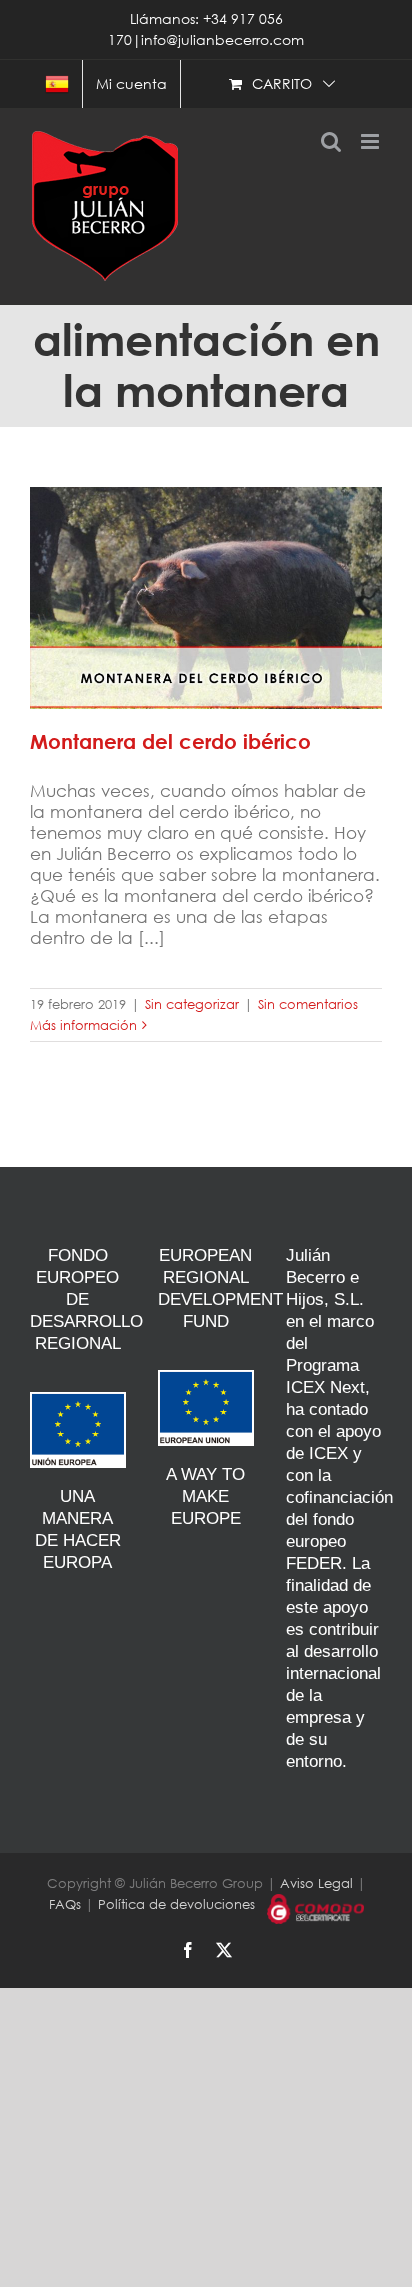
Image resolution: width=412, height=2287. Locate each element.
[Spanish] (57, 84)
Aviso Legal (316, 1883)
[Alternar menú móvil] (371, 141)
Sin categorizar (192, 1004)
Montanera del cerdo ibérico (206, 583)
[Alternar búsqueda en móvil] (331, 141)
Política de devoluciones (176, 1904)
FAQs (65, 1904)
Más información (83, 1025)
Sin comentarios (308, 1004)
